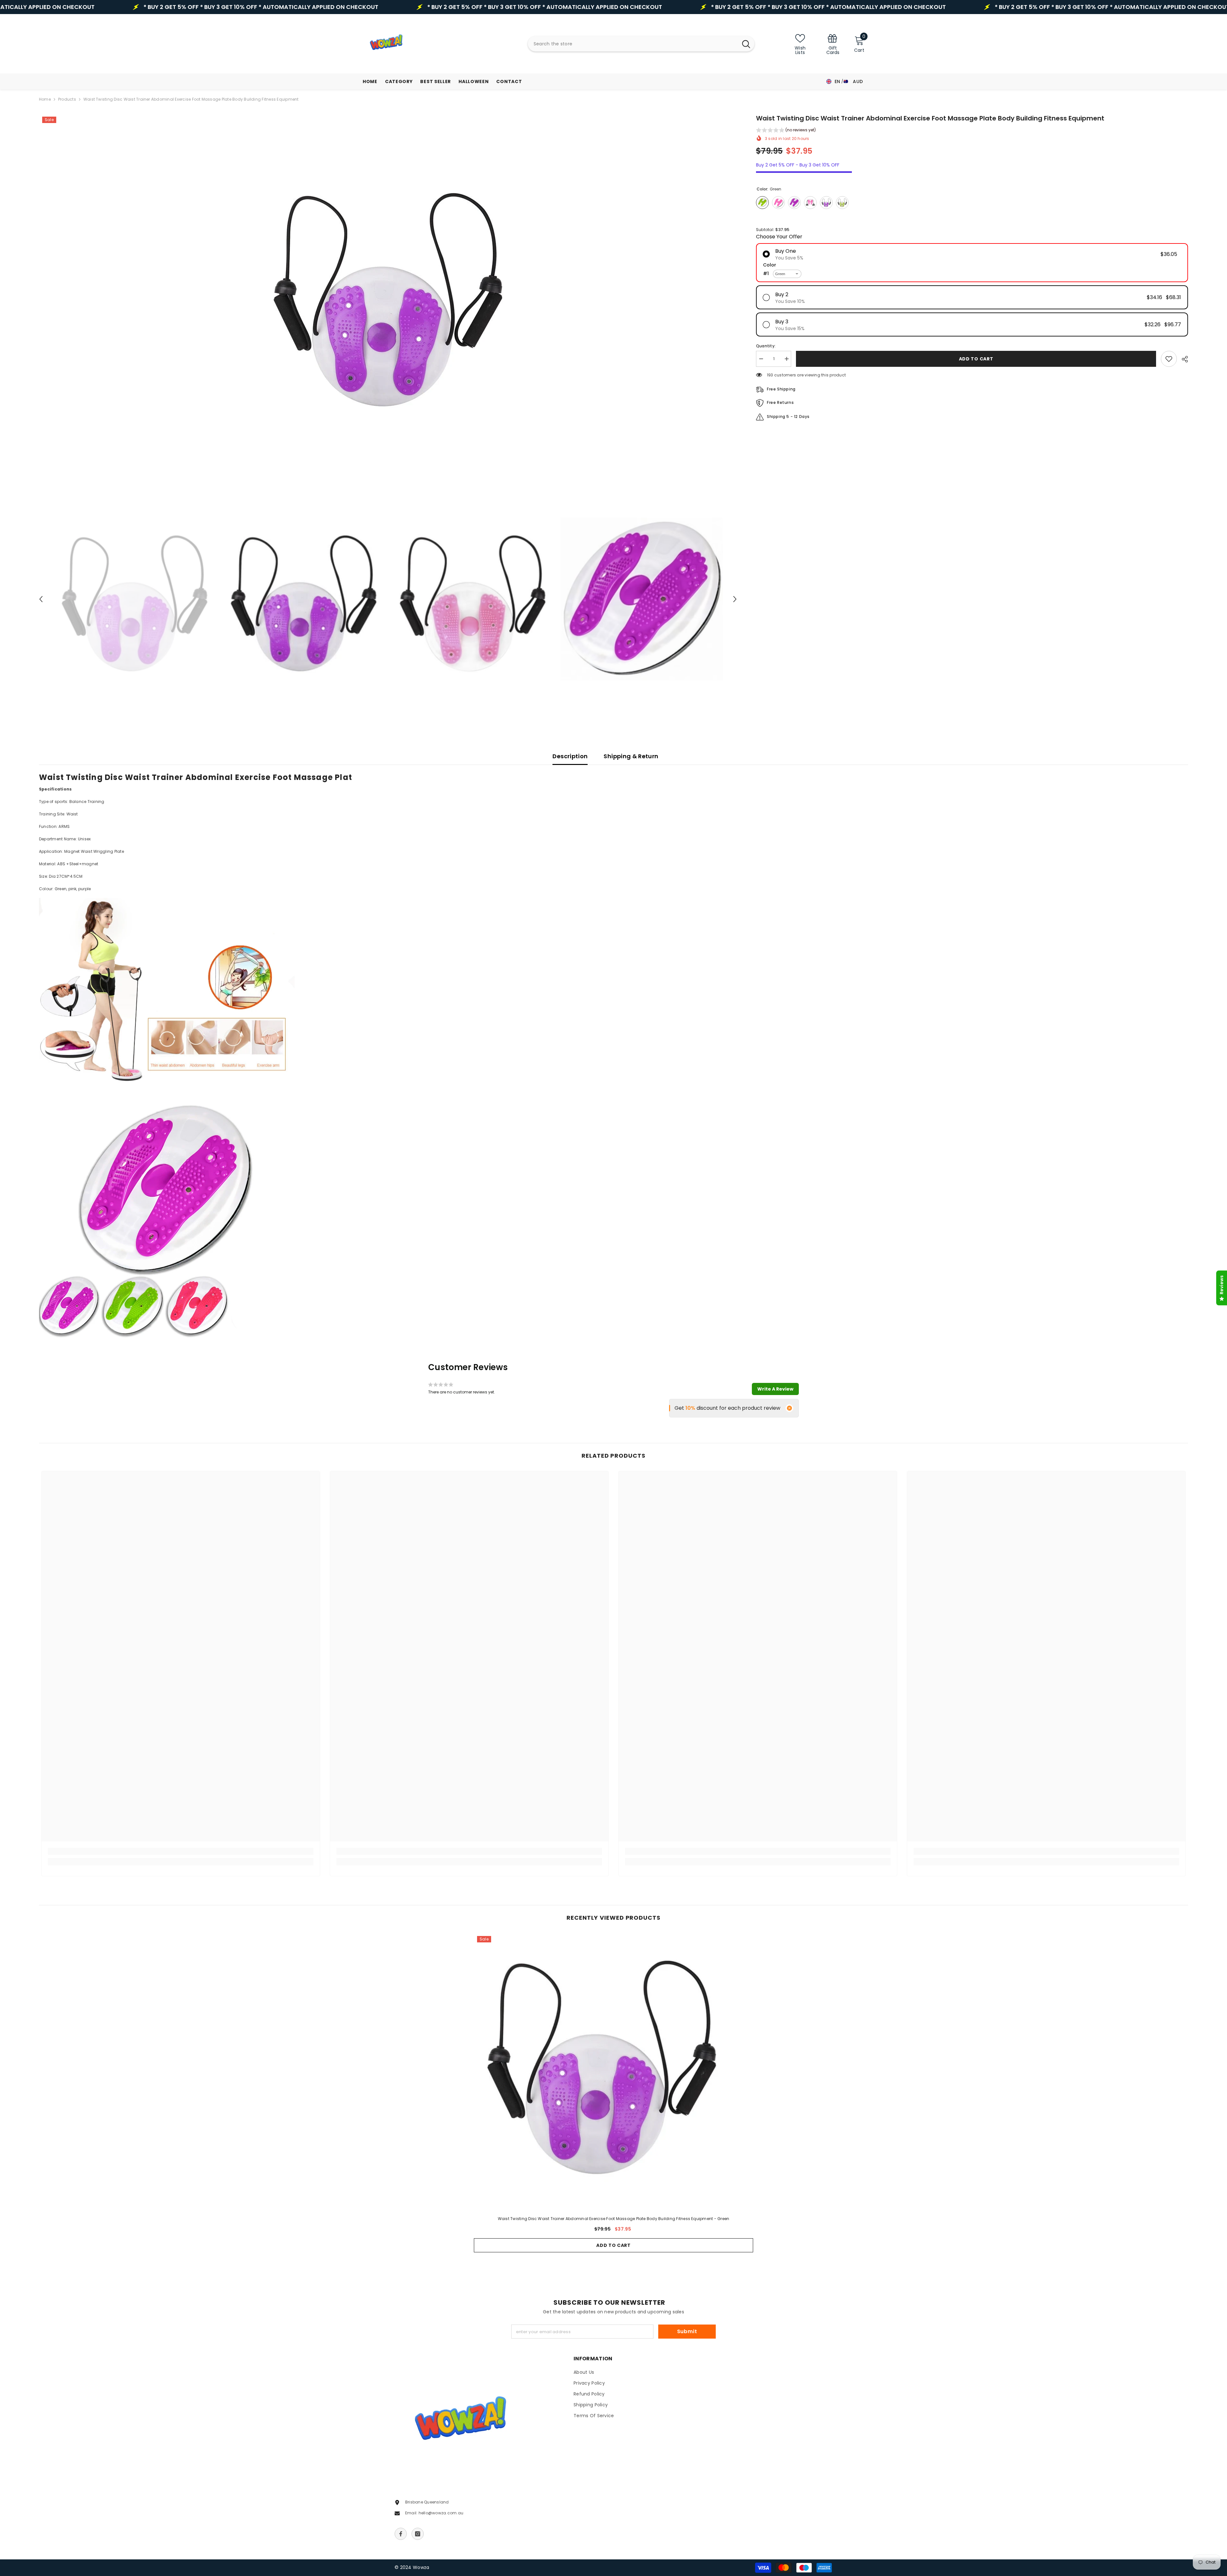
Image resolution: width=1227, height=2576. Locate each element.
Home (45, 99)
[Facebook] (401, 2534)
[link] (833, 44)
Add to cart (613, 2245)
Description (570, 756)
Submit (687, 2331)
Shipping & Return (631, 756)
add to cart (976, 359)
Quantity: (766, 346)
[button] (41, 599)
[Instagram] (418, 2534)
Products (67, 99)
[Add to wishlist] (1169, 359)
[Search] (641, 44)
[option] (388, 293)
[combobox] (633, 44)
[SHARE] (1182, 359)
